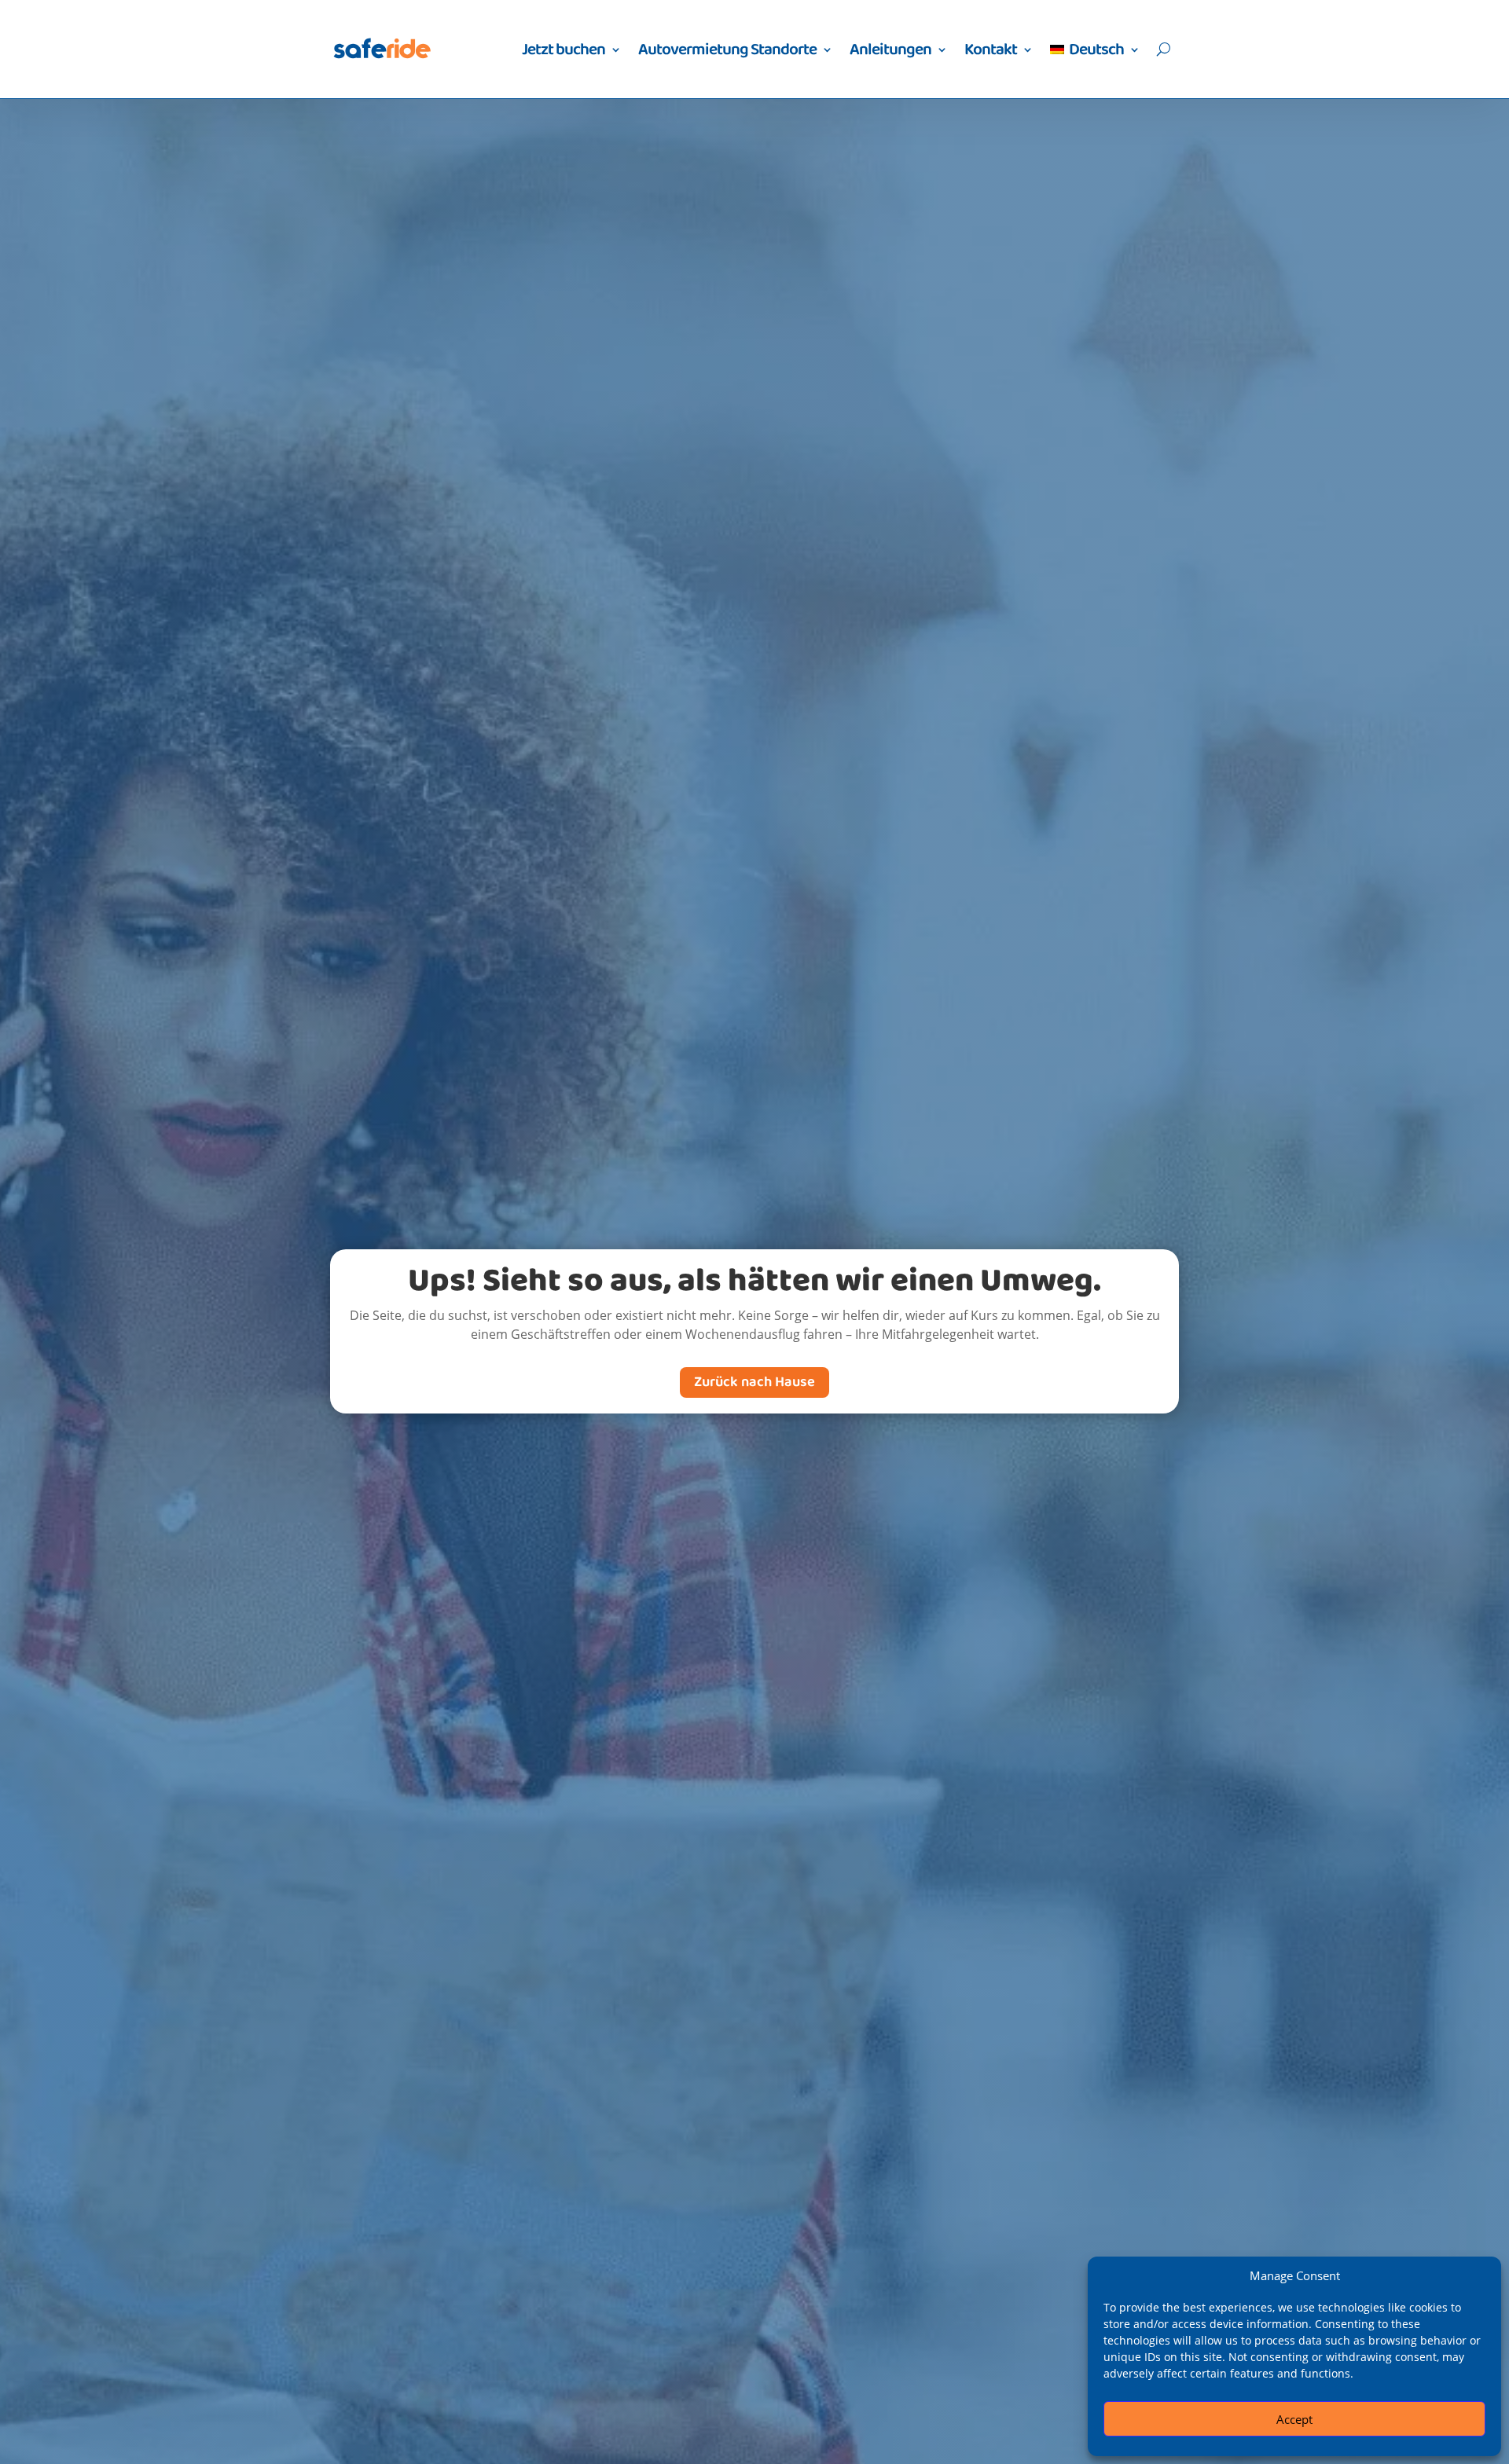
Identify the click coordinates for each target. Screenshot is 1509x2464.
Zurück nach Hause (754, 1382)
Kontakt (991, 49)
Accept (1294, 2419)
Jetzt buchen (564, 49)
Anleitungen (890, 49)
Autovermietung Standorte (727, 49)
